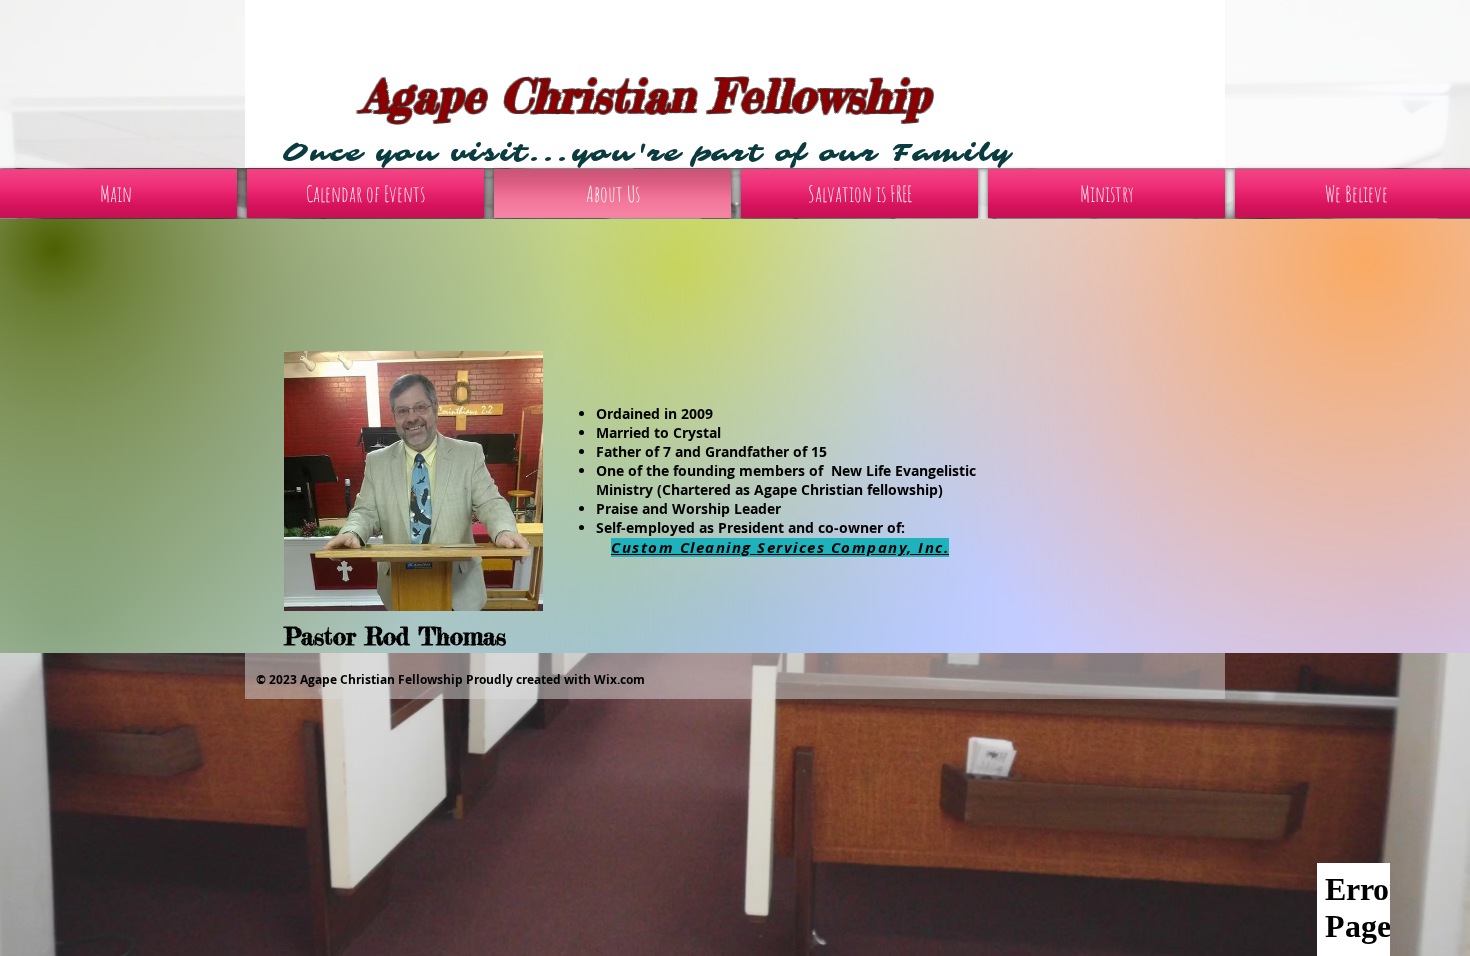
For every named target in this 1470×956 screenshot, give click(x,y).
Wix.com (619, 679)
